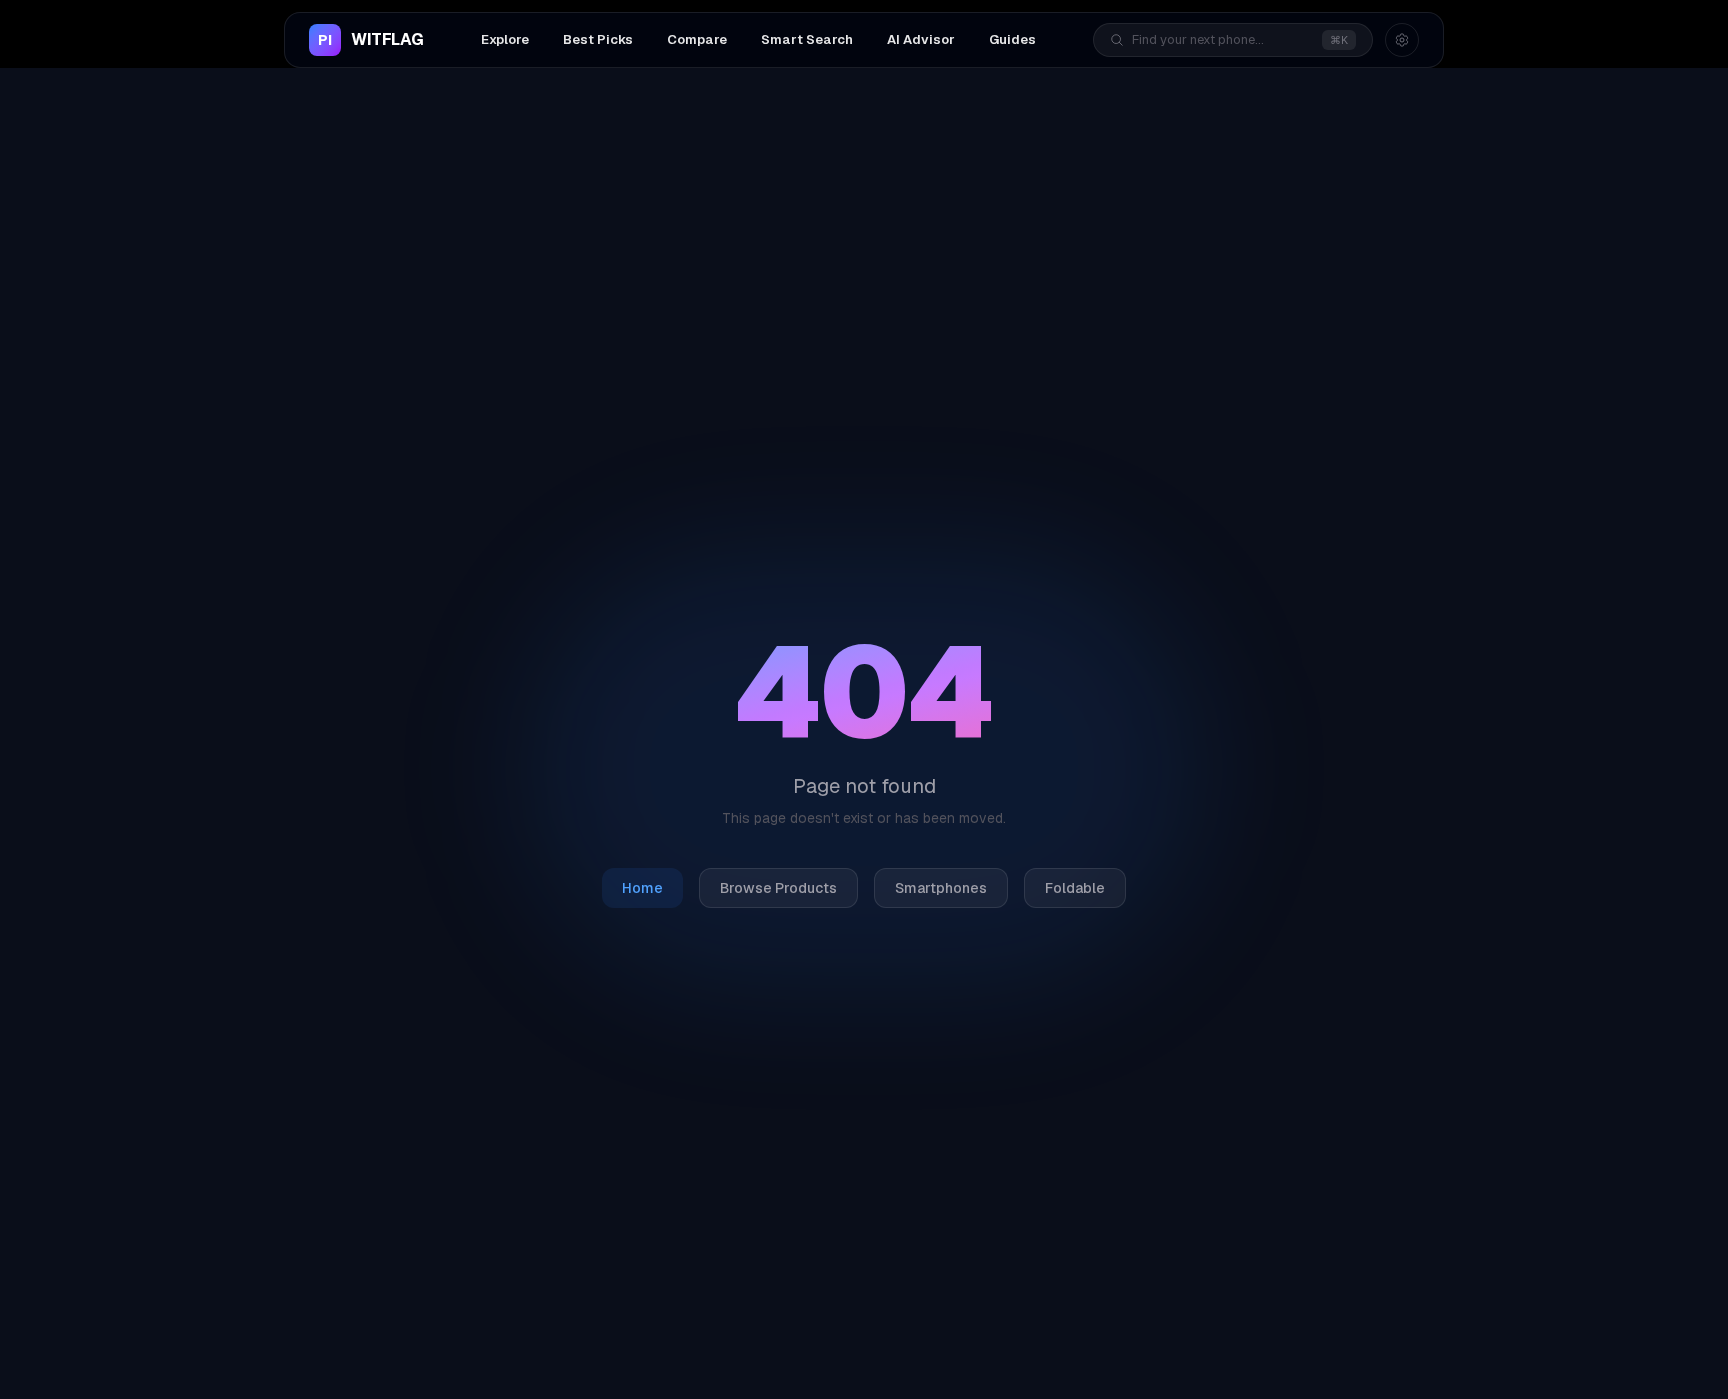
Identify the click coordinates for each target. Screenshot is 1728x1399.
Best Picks (598, 39)
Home (642, 888)
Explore (505, 39)
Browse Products (778, 888)
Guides (1012, 39)
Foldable (1075, 888)
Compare (697, 39)
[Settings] (1402, 40)
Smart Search (807, 39)
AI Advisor (921, 39)
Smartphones (941, 888)
